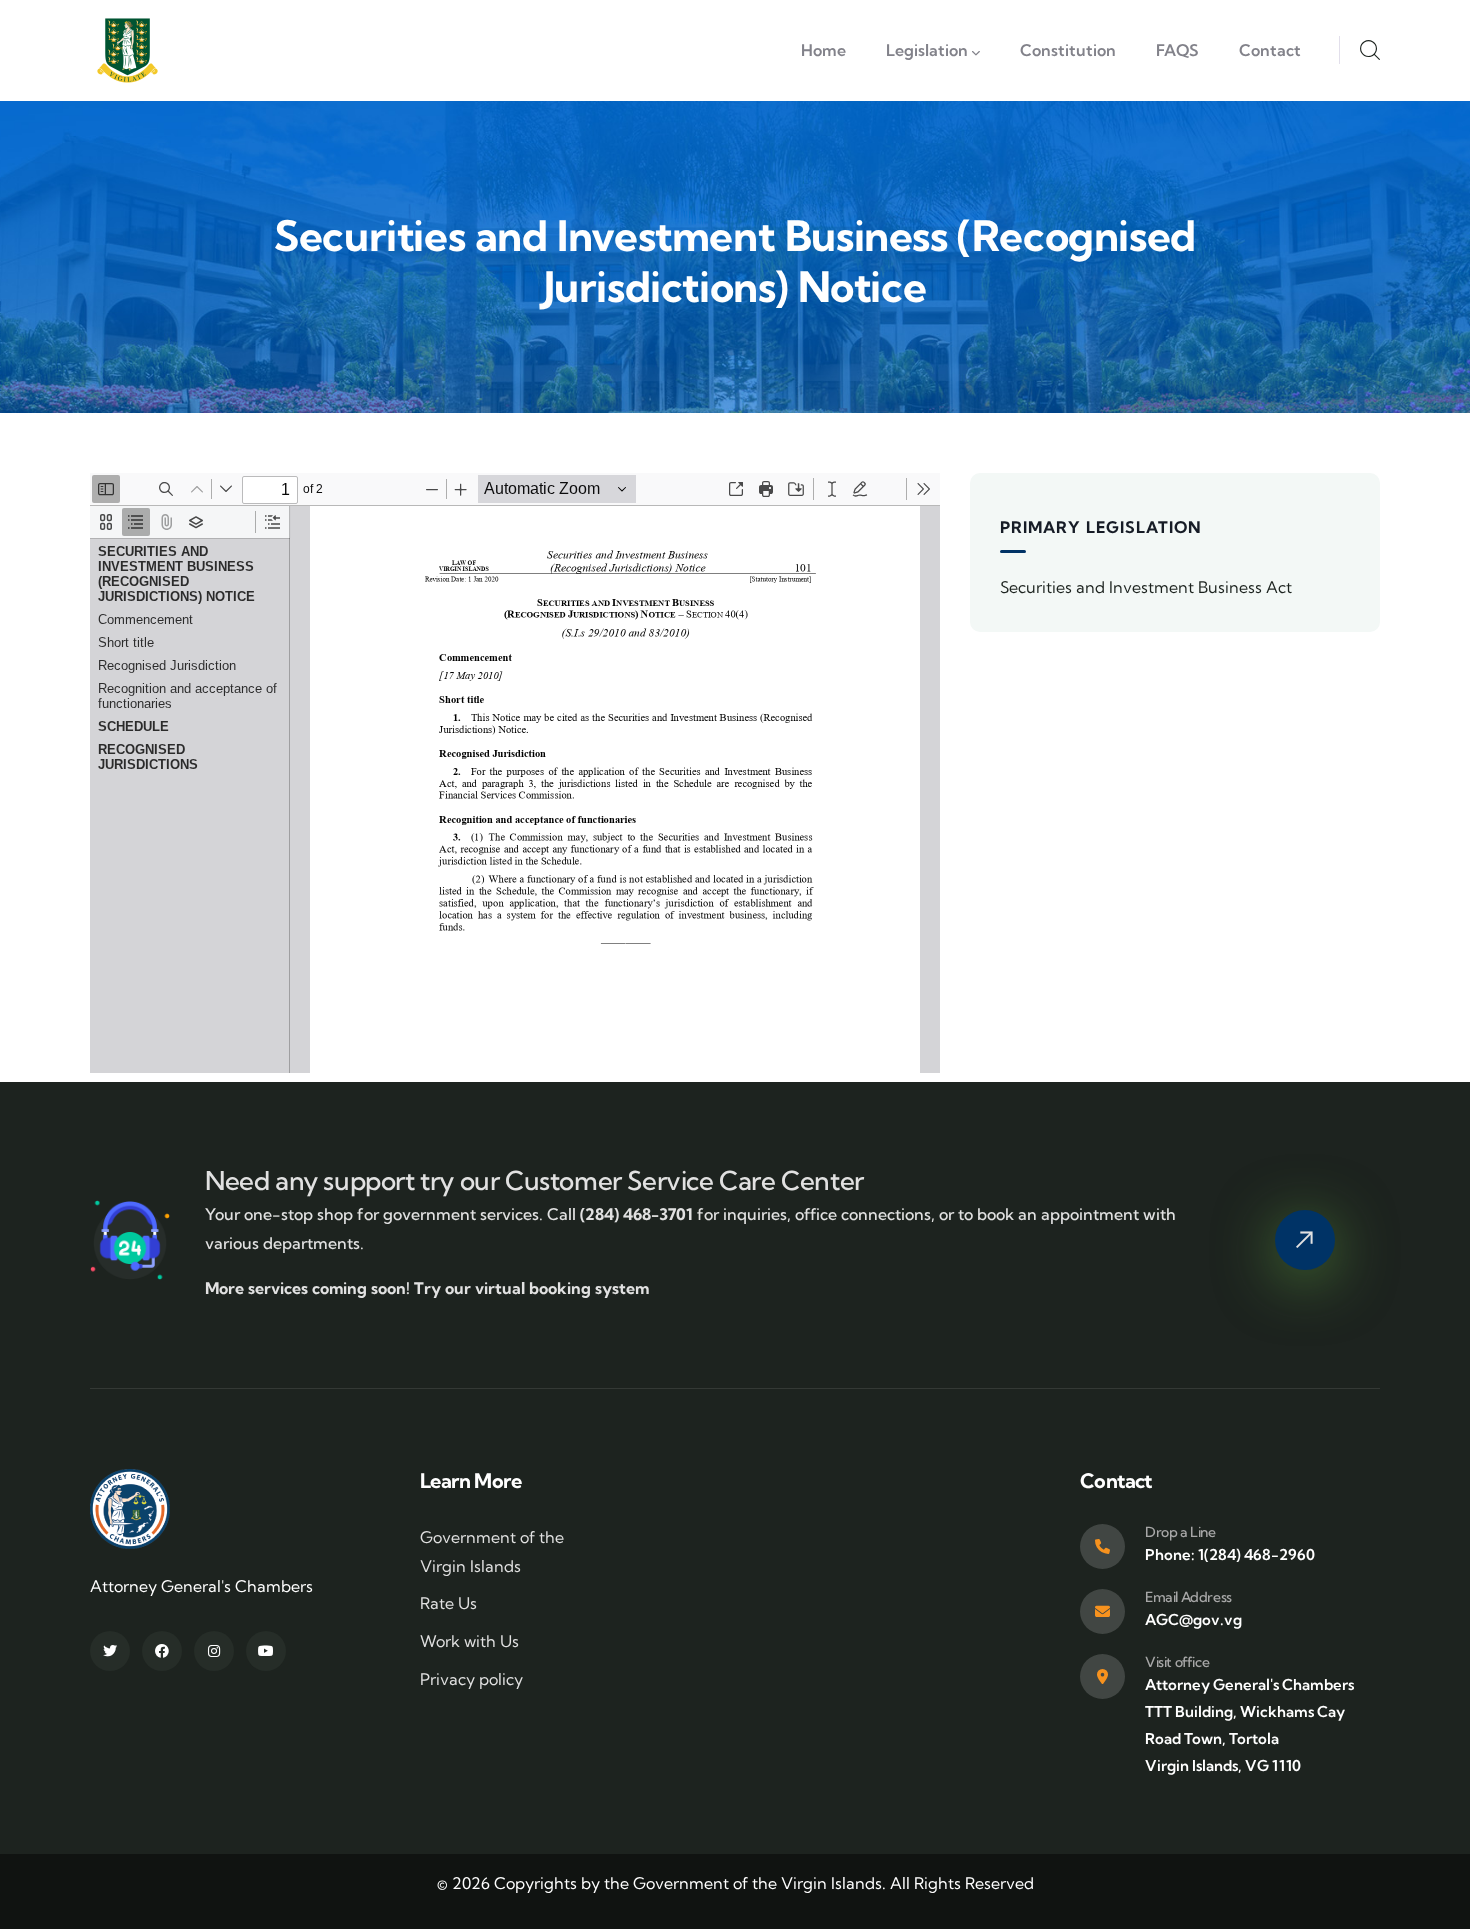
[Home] (127, 50)
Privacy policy (471, 1679)
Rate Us (448, 1603)
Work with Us (469, 1641)
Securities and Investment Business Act (1146, 587)
